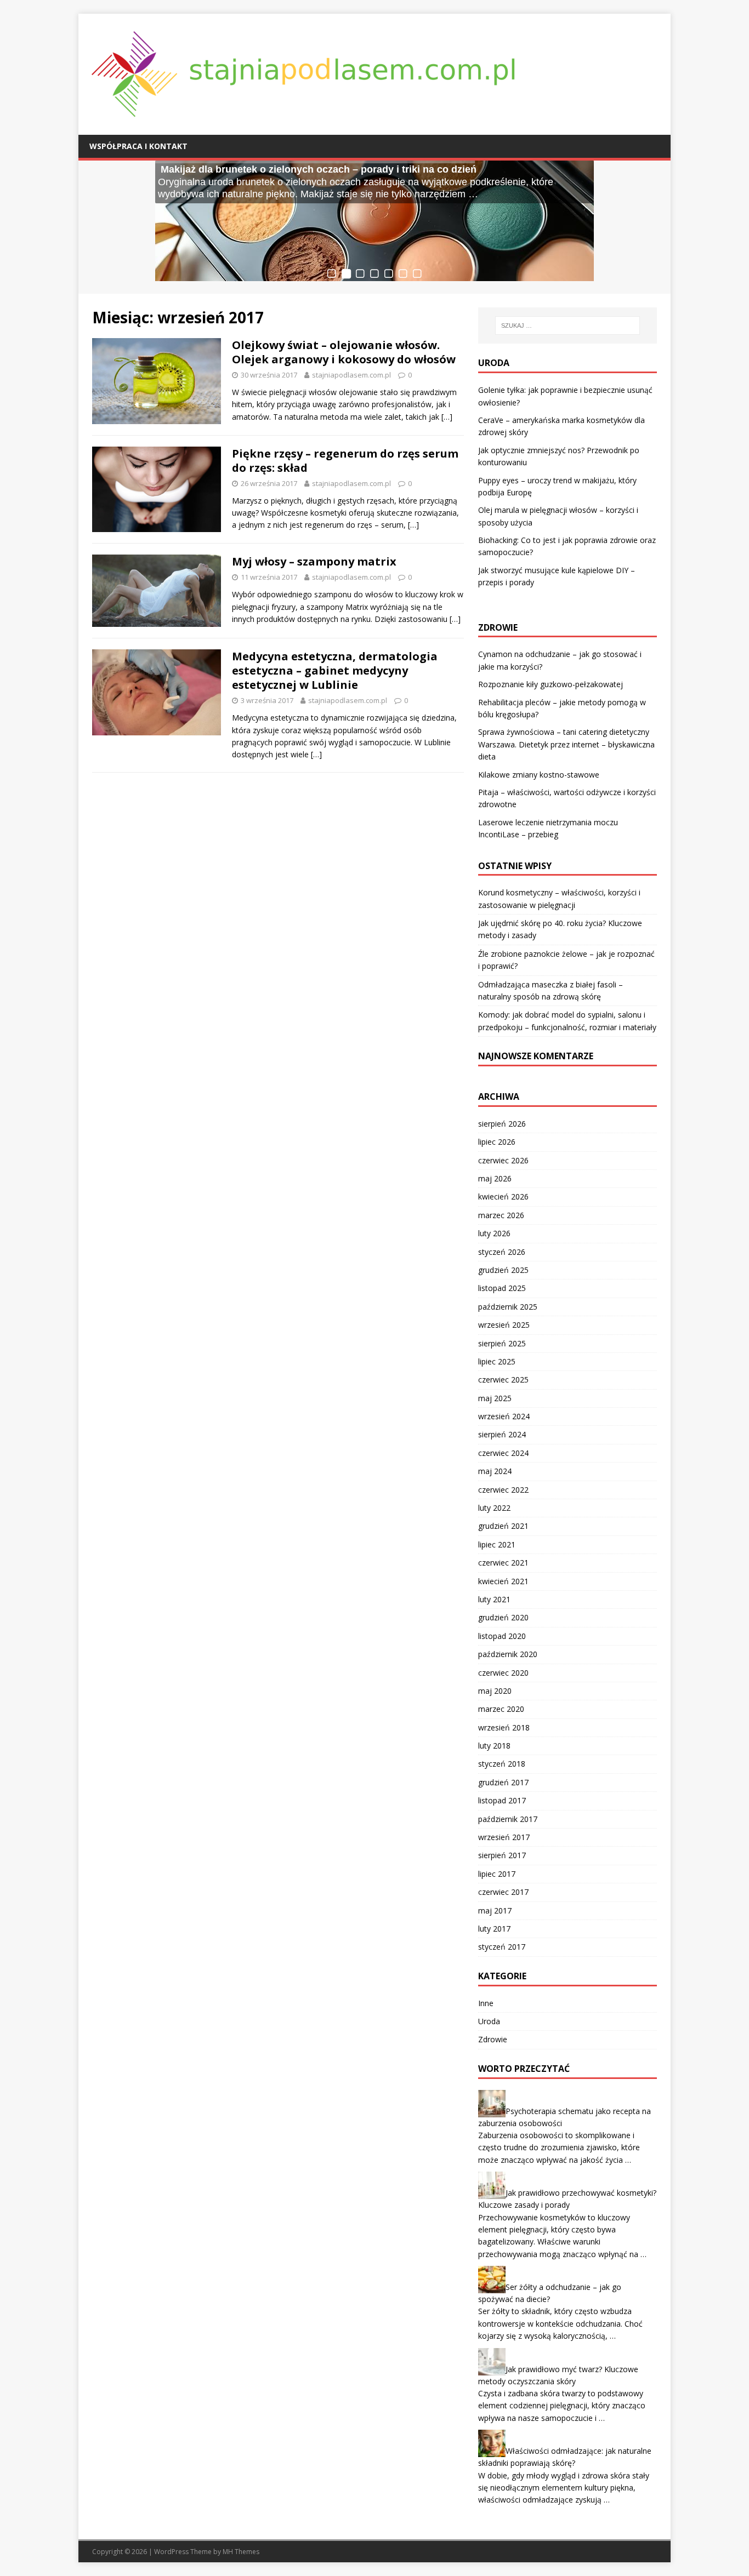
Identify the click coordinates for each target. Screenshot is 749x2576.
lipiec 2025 (497, 1361)
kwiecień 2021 (503, 1581)
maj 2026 (495, 1178)
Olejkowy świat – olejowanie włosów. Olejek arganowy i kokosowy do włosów (344, 352)
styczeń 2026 (502, 1252)
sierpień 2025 (502, 1343)
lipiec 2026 (497, 1142)
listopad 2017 (502, 1800)
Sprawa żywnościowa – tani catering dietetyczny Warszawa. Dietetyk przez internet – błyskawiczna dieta (566, 744)
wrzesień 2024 (504, 1416)
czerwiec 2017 (503, 1892)
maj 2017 (495, 1910)
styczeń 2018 (502, 1764)
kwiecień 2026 (503, 1196)
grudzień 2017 (503, 1782)
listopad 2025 (502, 1288)
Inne (486, 2003)
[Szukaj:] (568, 325)
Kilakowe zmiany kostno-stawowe (539, 775)
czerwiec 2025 (503, 1380)
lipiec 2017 (497, 1874)
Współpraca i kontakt (138, 146)
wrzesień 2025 (504, 1325)
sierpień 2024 (502, 1434)
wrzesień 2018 (504, 1727)
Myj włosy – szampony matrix (314, 561)
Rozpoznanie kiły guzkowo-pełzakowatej (551, 684)
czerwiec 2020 (503, 1673)
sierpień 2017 (502, 1855)
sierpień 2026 (502, 1124)
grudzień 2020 (503, 1617)
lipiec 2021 (497, 1544)
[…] (447, 417)
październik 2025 (508, 1307)
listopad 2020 (502, 1636)
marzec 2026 (501, 1215)
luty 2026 (494, 1233)
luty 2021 (494, 1599)
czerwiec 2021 (503, 1563)
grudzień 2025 (503, 1270)
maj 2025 (495, 1398)
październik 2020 (508, 1654)
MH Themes (241, 2552)
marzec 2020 (501, 1709)
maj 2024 (495, 1471)
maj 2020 (495, 1691)
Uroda (489, 2021)
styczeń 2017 (502, 1947)
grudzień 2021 (503, 1526)
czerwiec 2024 (503, 1453)
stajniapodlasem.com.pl (351, 375)
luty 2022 (494, 1508)
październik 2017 (508, 1819)
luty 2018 (494, 1746)
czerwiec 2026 (503, 1160)
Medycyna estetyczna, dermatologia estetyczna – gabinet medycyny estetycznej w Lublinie (335, 670)
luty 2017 (494, 1929)
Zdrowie (493, 2039)
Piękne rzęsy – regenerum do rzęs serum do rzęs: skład (345, 461)
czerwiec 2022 (503, 1490)
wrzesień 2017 (504, 1837)
